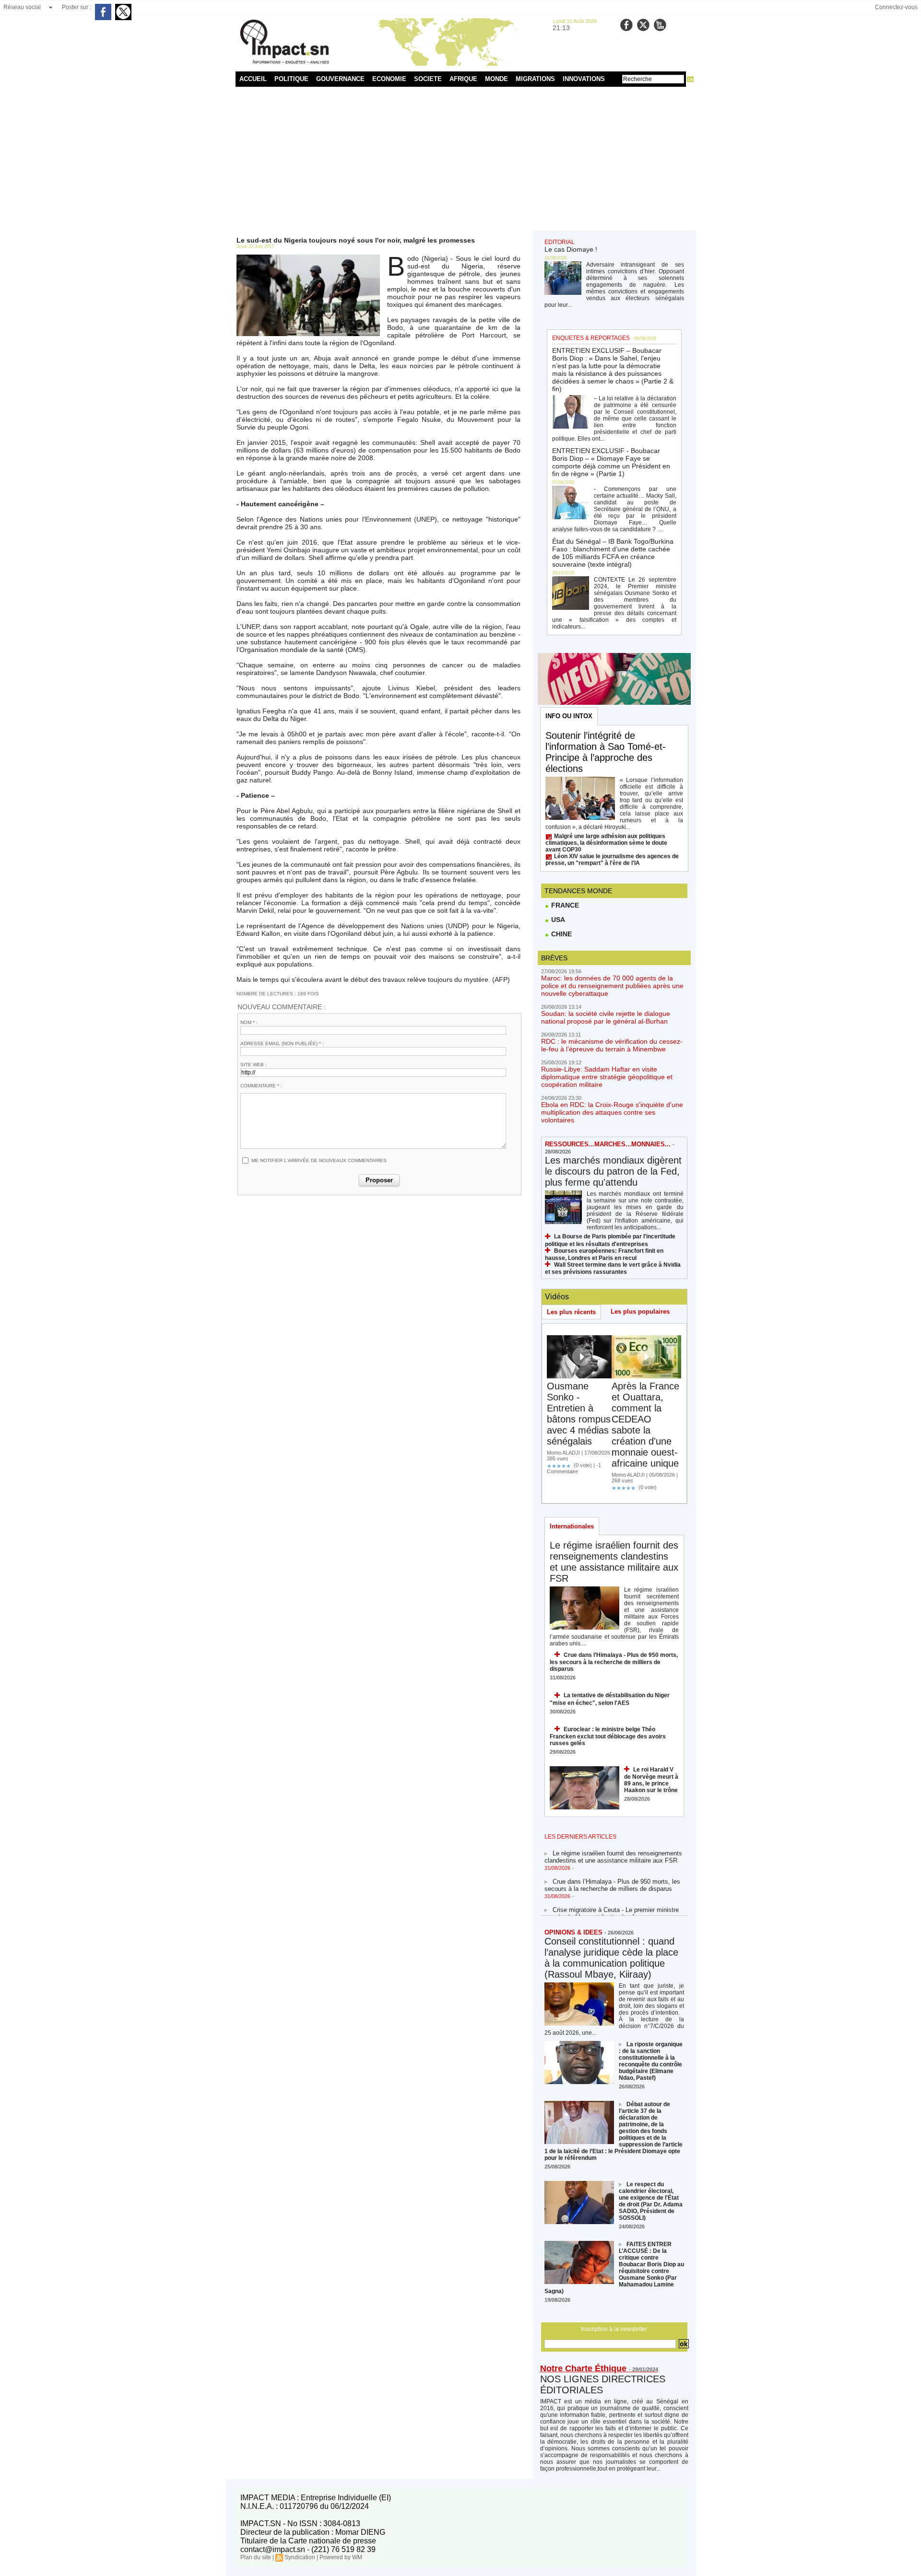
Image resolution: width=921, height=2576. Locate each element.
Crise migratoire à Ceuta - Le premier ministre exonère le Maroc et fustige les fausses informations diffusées (612, 1903)
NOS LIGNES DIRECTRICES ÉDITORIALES (603, 2384)
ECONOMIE (389, 79)
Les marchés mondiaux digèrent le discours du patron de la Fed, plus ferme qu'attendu (613, 1171)
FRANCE (564, 905)
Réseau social (22, 7)
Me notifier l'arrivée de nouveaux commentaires (319, 1160)
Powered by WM (341, 2557)
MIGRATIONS (535, 79)
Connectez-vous (896, 7)
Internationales (572, 1526)
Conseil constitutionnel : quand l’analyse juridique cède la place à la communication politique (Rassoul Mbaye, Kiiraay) (611, 1958)
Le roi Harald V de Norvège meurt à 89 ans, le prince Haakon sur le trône (651, 1780)
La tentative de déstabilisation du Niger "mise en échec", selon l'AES (610, 1699)
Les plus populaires (640, 1311)
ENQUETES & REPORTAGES (591, 338)
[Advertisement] (461, 159)
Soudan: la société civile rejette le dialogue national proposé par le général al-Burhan (606, 1017)
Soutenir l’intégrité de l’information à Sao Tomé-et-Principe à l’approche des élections (606, 752)
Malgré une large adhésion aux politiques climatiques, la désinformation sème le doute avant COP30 (606, 843)
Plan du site (256, 2557)
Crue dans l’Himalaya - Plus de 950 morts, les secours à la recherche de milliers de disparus (614, 1662)
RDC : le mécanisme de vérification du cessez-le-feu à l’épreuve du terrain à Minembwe (612, 1045)
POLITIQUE (291, 79)
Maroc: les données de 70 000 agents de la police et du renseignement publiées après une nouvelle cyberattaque (612, 986)
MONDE (496, 79)
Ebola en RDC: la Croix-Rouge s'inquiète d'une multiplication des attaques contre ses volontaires (612, 1112)
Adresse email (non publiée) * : (282, 1043)
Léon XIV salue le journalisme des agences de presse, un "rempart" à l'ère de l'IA (612, 860)
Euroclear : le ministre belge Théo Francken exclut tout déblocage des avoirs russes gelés (608, 1736)
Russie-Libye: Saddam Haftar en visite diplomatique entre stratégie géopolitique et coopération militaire (607, 1077)
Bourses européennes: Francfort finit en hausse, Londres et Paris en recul (604, 1254)
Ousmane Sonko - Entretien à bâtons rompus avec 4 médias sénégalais (579, 1414)
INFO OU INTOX (569, 716)
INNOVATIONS (584, 79)
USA (557, 920)
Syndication (300, 2557)
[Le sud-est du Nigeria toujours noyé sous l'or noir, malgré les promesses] (308, 257)
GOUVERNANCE (340, 79)
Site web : (254, 1065)
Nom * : (249, 1022)
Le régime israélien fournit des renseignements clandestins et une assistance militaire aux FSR (614, 1562)
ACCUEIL (253, 79)
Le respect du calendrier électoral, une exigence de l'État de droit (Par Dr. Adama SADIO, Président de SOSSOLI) (651, 2201)
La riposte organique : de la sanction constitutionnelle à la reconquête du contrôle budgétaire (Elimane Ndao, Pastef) (651, 2061)
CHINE (561, 934)
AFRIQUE (463, 79)
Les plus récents (571, 1312)
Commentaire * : (261, 1086)
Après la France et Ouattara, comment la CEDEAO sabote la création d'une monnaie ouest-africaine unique (645, 1425)
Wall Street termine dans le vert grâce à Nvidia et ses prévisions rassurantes (613, 1268)
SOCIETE (428, 79)
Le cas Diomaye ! (571, 249)
